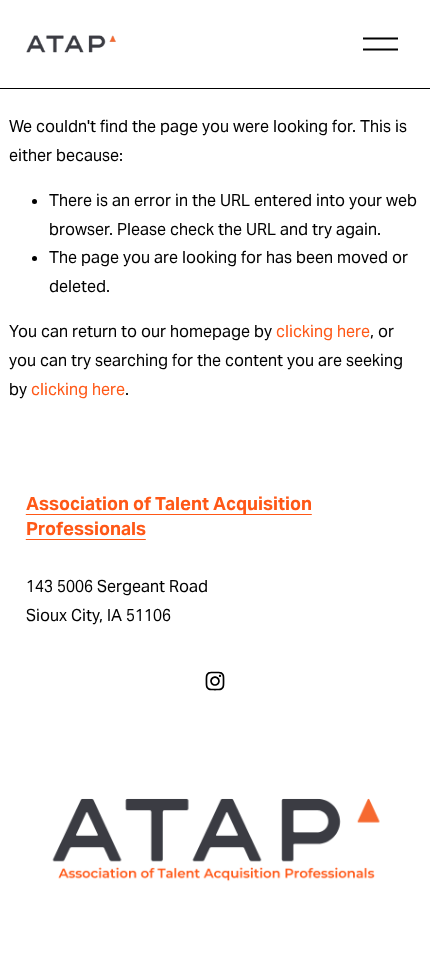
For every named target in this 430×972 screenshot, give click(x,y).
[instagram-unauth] (215, 681)
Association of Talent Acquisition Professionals (169, 516)
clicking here (323, 331)
